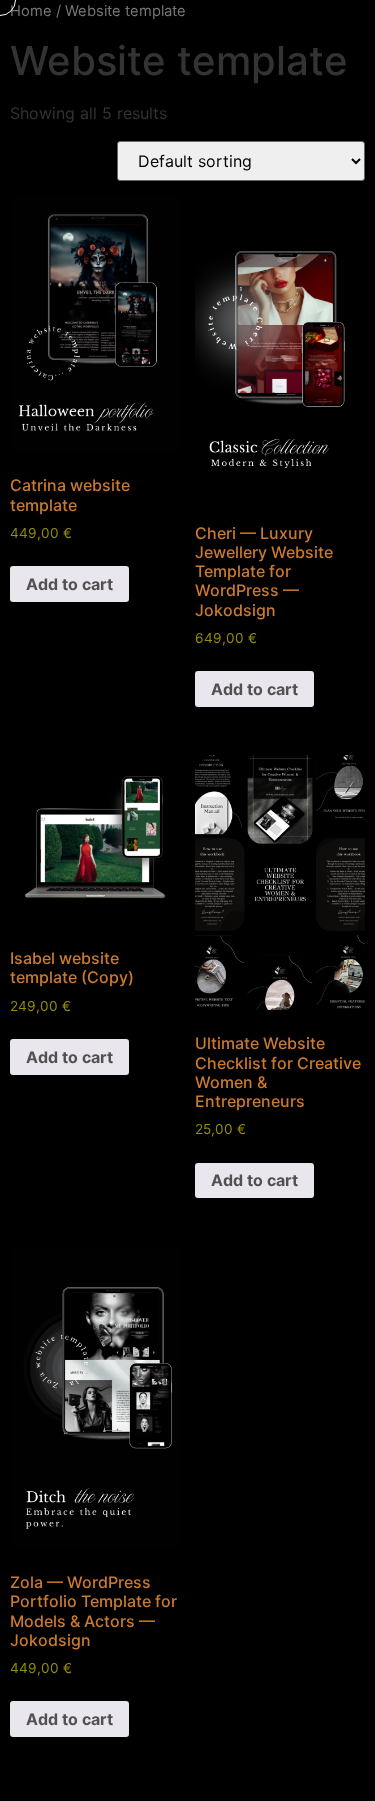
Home (31, 11)
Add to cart (69, 584)
